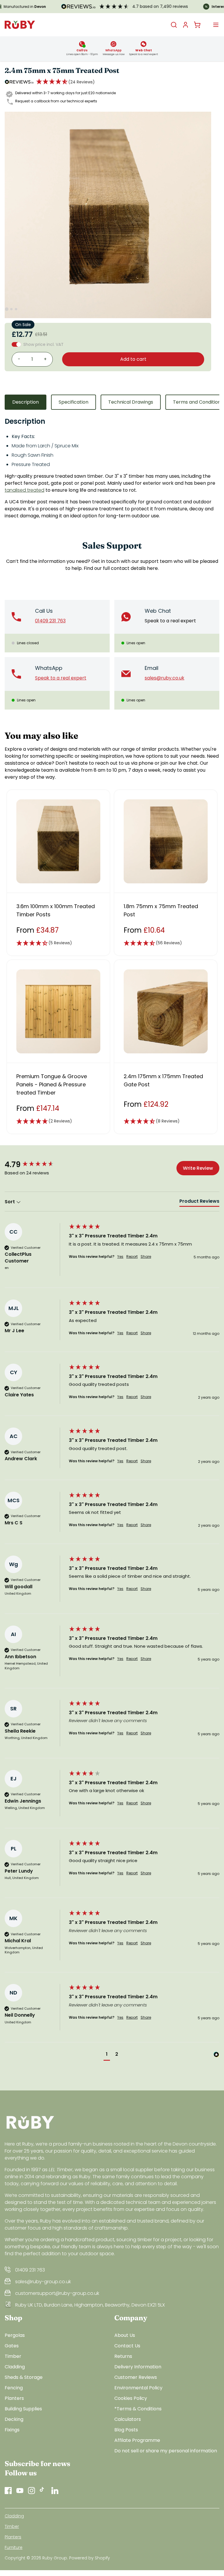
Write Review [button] (198, 1168)
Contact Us (127, 2346)
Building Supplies (23, 2409)
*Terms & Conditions (138, 2409)
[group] (35, 1164)
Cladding (15, 2367)
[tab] (199, 1202)
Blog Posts (126, 2430)
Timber (13, 2356)
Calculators (128, 2419)
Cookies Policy (131, 2398)
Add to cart (133, 359)
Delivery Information (138, 2367)
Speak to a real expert (170, 621)
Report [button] (132, 1257)
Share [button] (146, 1257)
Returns (123, 2356)
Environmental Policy (138, 2388)
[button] (65, 82)
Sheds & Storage (24, 2377)
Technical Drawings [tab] (131, 402)
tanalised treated (24, 490)
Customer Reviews (136, 2377)
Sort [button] (10, 1202)
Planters (14, 2398)
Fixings (12, 2430)
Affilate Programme (137, 2440)
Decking (14, 2419)
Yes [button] (120, 1257)
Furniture (14, 2547)
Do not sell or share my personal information (166, 2451)
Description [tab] (26, 402)
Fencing (14, 2388)
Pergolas (15, 2335)
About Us (125, 2335)
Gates (12, 2346)
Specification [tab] (73, 402)
